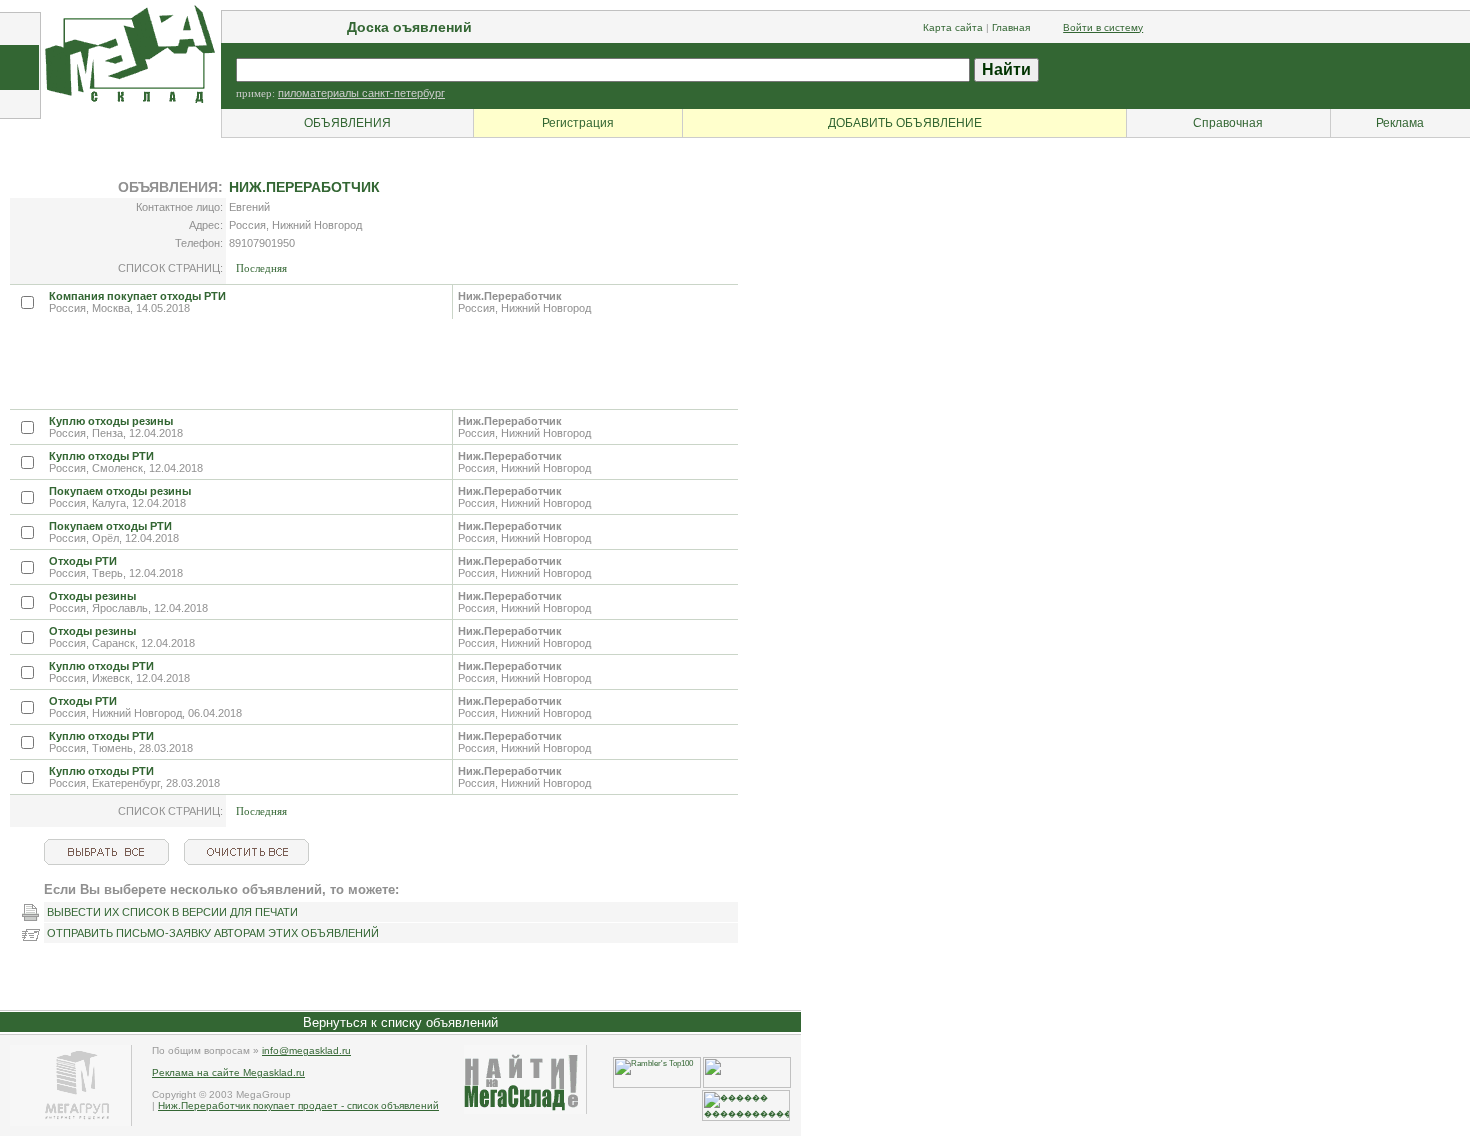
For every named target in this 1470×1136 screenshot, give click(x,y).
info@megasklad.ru (306, 1050)
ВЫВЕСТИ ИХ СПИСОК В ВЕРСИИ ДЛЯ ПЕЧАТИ (172, 912)
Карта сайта (953, 27)
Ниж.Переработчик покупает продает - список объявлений (298, 1105)
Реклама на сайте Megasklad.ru (228, 1072)
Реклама (1400, 123)
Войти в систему (1103, 27)
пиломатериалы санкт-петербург (361, 93)
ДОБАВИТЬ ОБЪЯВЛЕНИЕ (905, 123)
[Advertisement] (374, 364)
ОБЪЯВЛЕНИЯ (347, 123)
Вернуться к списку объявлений (400, 1022)
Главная (1011, 27)
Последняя (261, 268)
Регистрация (578, 123)
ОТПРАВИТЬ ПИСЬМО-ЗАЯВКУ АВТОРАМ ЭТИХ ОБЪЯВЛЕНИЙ (213, 933)
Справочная (1228, 123)
